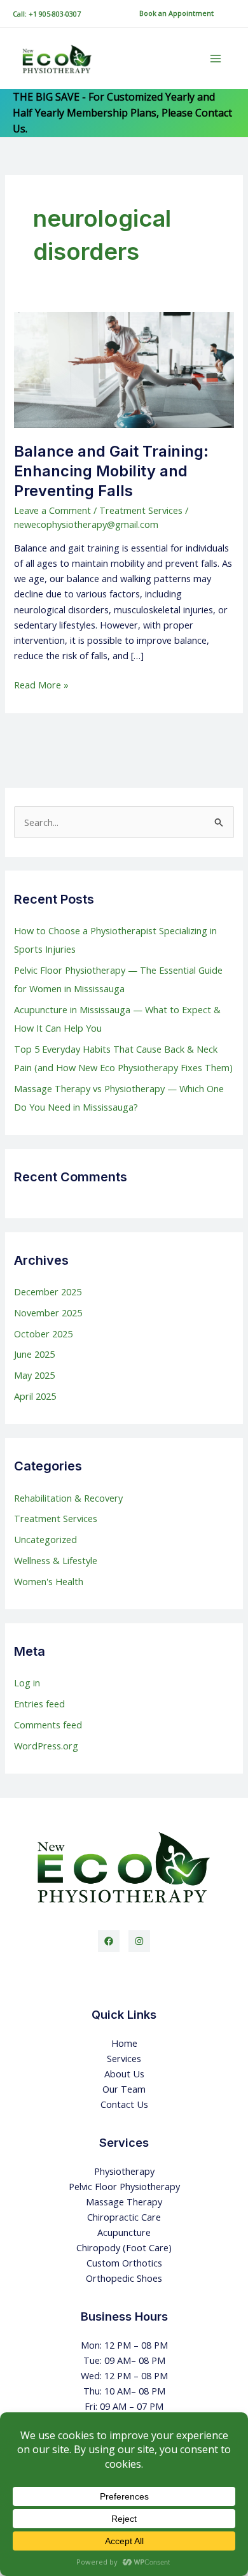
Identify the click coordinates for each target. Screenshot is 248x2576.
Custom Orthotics (124, 2263)
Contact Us (124, 2104)
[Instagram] (139, 1941)
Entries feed (39, 1704)
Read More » (41, 684)
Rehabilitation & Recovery (68, 1498)
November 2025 (48, 1313)
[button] (176, 14)
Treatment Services (141, 510)
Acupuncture (124, 2232)
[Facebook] (109, 1941)
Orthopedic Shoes (124, 2278)
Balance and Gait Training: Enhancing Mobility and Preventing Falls (111, 471)
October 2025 (43, 1334)
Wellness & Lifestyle (56, 1560)
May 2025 (34, 1375)
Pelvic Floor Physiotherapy (124, 2186)
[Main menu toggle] (216, 59)
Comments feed (48, 1725)
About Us (124, 2074)
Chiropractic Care (124, 2217)
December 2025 (48, 1292)
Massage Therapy (124, 2202)
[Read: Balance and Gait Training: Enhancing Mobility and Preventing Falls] (124, 369)
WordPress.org (46, 1746)
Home (124, 2043)
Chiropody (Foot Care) (124, 2247)
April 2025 (35, 1396)
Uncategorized (45, 1539)
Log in (27, 1683)
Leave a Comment (52, 510)
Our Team (124, 2089)
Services (124, 2058)
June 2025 (34, 1354)
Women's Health (49, 1581)
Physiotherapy (124, 2171)
